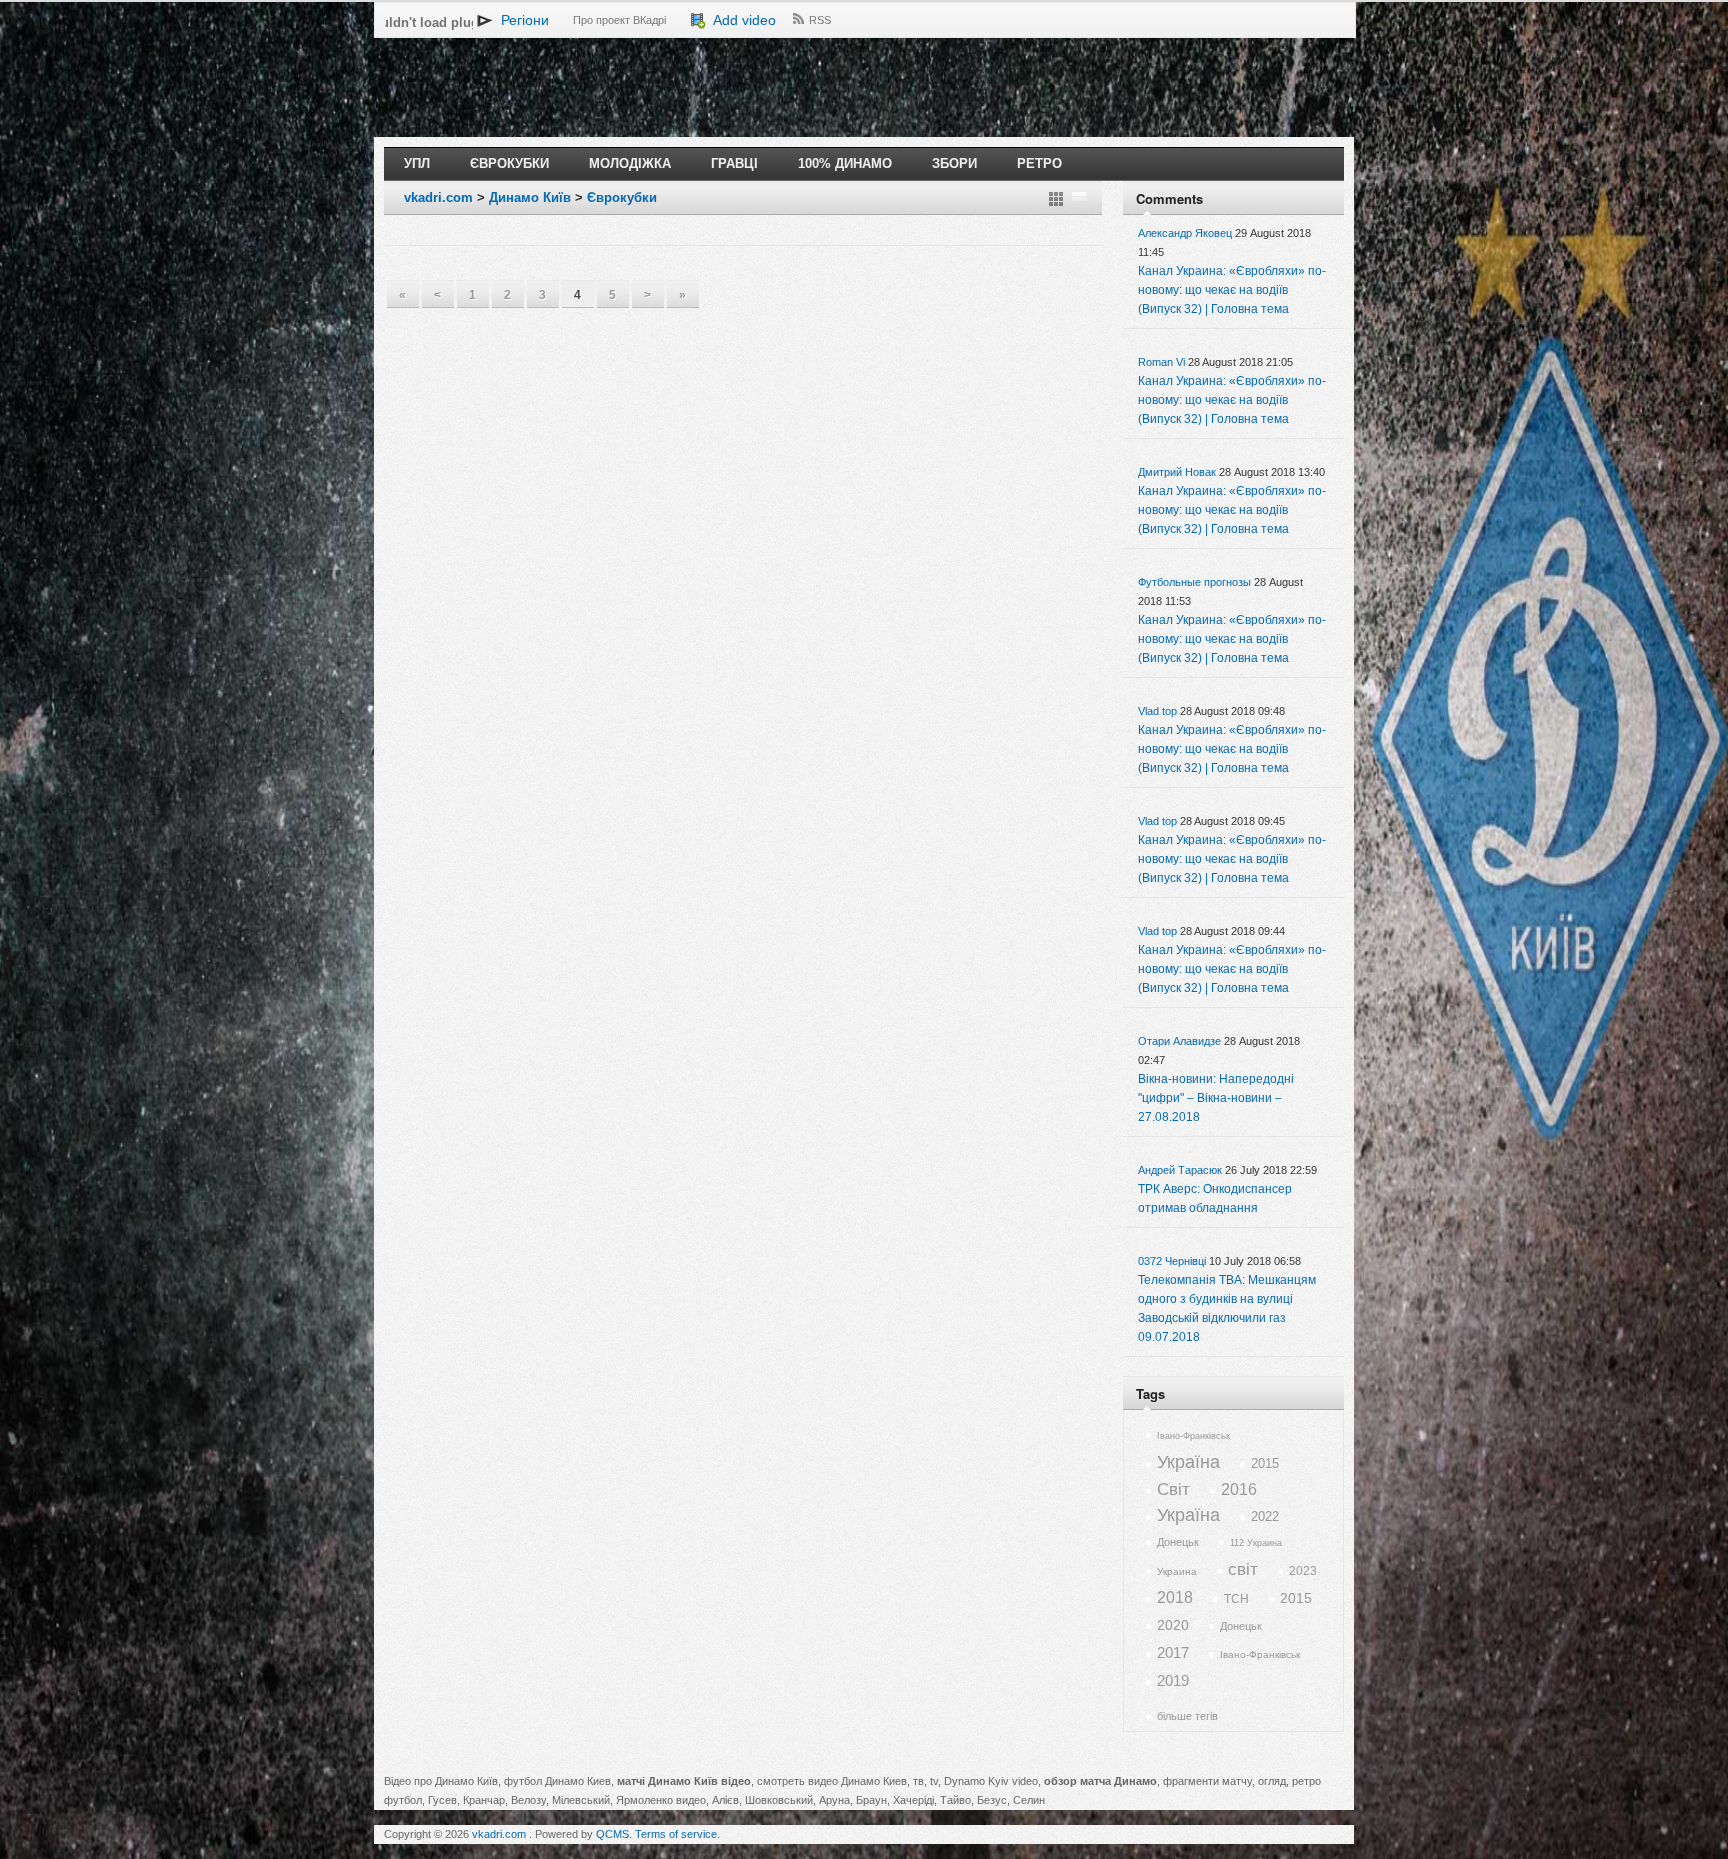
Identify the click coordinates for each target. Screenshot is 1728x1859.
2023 (1303, 1571)
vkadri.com (438, 197)
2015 (1265, 1463)
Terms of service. (677, 1834)
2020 (1173, 1625)
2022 (1265, 1516)
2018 (1175, 1597)
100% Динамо (845, 163)
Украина (1177, 1571)
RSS (820, 20)
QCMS (612, 1834)
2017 (1173, 1652)
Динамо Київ (530, 197)
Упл (417, 163)
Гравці (734, 163)
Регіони (521, 20)
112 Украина (1256, 1543)
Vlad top (1157, 711)
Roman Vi (1161, 362)
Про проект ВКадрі (619, 20)
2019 (1173, 1680)
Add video (741, 20)
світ (1243, 1569)
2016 (1239, 1489)
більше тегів (1187, 1716)
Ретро (1039, 163)
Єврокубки (509, 163)
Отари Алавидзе (1179, 1041)
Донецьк (1178, 1542)
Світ (1173, 1489)
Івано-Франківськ (1193, 1436)
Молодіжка (630, 163)
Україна (1188, 1462)
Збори (954, 163)
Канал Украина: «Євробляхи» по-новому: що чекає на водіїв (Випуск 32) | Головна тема (1232, 290)
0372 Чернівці (1172, 1261)
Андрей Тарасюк (1180, 1170)
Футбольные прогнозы (1194, 582)
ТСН (1236, 1599)
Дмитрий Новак (1177, 472)
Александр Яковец (1185, 233)
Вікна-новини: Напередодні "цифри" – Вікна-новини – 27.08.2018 (1216, 1098)
